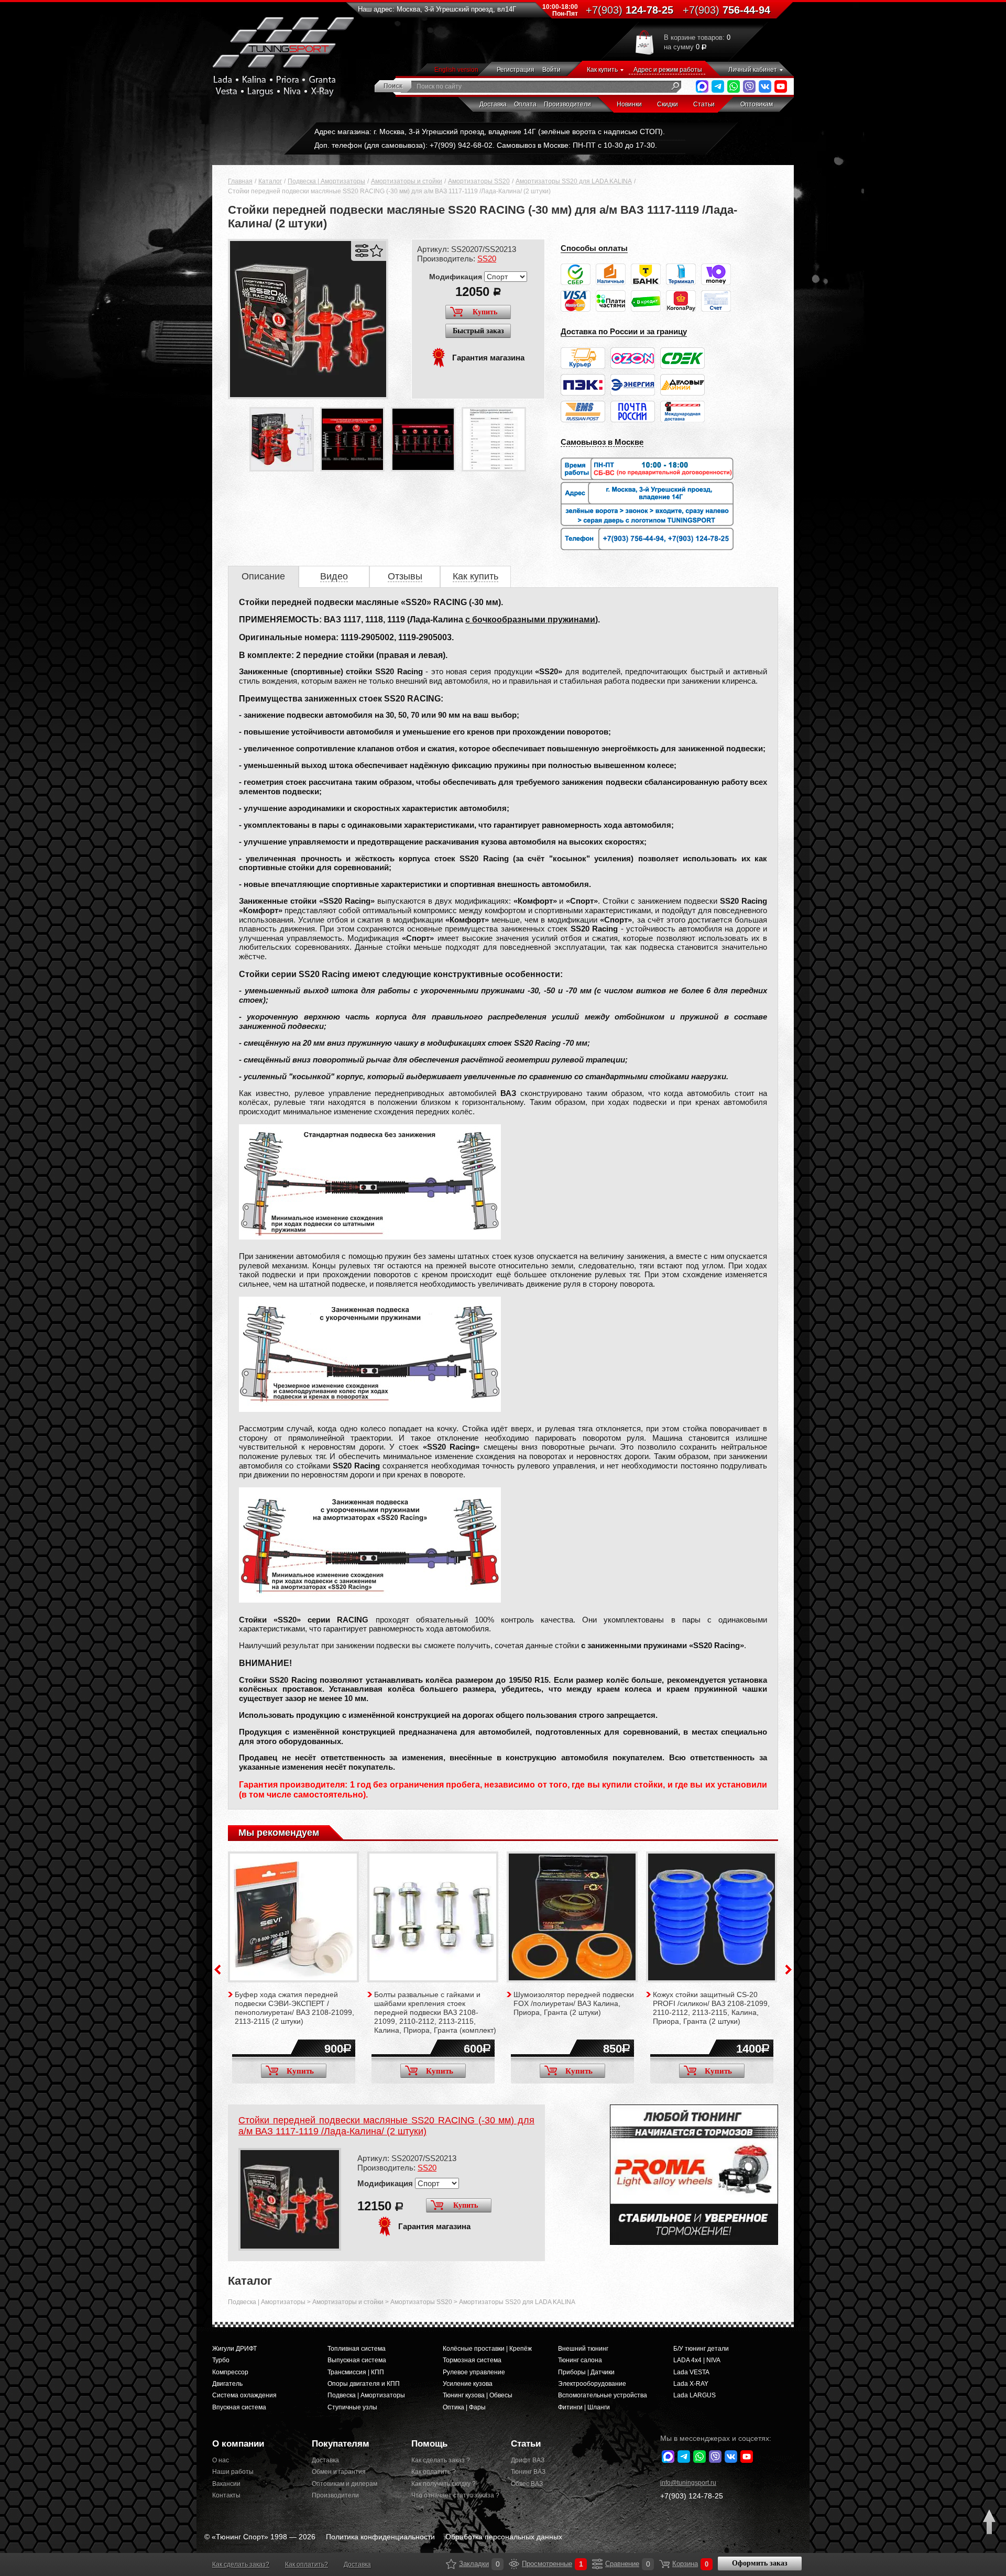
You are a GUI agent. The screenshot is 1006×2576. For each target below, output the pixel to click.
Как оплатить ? (434, 2472)
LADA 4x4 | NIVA (697, 2360)
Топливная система (357, 2349)
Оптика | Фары (464, 2407)
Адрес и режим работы (668, 70)
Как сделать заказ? (241, 2564)
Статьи (704, 104)
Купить (485, 312)
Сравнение (597, 2564)
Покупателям (341, 2444)
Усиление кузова (468, 2384)
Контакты (226, 2495)
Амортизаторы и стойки (407, 181)
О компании (238, 2444)
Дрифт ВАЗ (528, 2460)
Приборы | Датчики (586, 2372)
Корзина (664, 2564)
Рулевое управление (474, 2372)
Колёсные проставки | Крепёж (487, 2349)
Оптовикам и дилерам (345, 2484)
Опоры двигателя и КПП (364, 2384)
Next (789, 1970)
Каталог (270, 181)
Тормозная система (472, 2360)
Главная (240, 181)
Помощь (429, 2444)
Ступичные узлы (352, 2407)
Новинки (629, 104)
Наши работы (233, 2472)
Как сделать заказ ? (441, 2460)
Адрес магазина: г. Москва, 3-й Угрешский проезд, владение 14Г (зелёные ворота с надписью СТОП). (490, 131)
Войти (551, 70)
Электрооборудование (592, 2384)
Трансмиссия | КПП (356, 2372)
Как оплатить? (307, 2564)
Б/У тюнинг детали (701, 2349)
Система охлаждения (244, 2395)
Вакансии (226, 2484)
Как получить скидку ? (444, 2484)
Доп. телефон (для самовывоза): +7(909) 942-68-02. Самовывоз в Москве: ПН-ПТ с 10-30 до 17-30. (486, 145)
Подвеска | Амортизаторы (326, 181)
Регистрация (516, 70)
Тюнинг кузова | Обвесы (478, 2395)
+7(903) (692, 2496)
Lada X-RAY (691, 2384)
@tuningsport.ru (688, 2483)
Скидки (668, 104)
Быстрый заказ (478, 331)
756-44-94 (726, 10)
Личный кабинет (753, 70)
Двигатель (227, 2384)
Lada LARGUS (695, 2395)
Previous (217, 1970)
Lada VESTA (691, 2372)
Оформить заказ (760, 2563)
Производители (567, 104)
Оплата (525, 104)
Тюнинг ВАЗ (528, 2472)
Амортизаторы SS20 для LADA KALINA (574, 181)
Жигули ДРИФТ (234, 2349)
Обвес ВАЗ (527, 2484)
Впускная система (239, 2407)
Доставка (493, 104)
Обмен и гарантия (339, 2472)
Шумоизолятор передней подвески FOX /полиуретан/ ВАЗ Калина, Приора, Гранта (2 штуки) (574, 2003)
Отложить (376, 251)
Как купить (602, 70)
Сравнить (362, 251)
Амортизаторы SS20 (479, 181)
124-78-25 (630, 10)
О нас (221, 2460)
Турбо (221, 2360)
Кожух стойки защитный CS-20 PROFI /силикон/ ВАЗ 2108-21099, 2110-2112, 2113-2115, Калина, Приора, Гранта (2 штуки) (711, 2008)
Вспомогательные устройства (603, 2395)
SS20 (487, 259)
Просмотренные (514, 2564)
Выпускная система (357, 2360)
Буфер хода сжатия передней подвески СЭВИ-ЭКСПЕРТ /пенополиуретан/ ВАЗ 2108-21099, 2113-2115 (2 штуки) (294, 2008)
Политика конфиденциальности (380, 2537)
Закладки (451, 2564)
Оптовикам (757, 104)
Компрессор (230, 2372)
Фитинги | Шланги (584, 2407)
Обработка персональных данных (504, 2537)
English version (456, 70)
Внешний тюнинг (583, 2349)
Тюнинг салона (580, 2360)
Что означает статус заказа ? (453, 2495)
